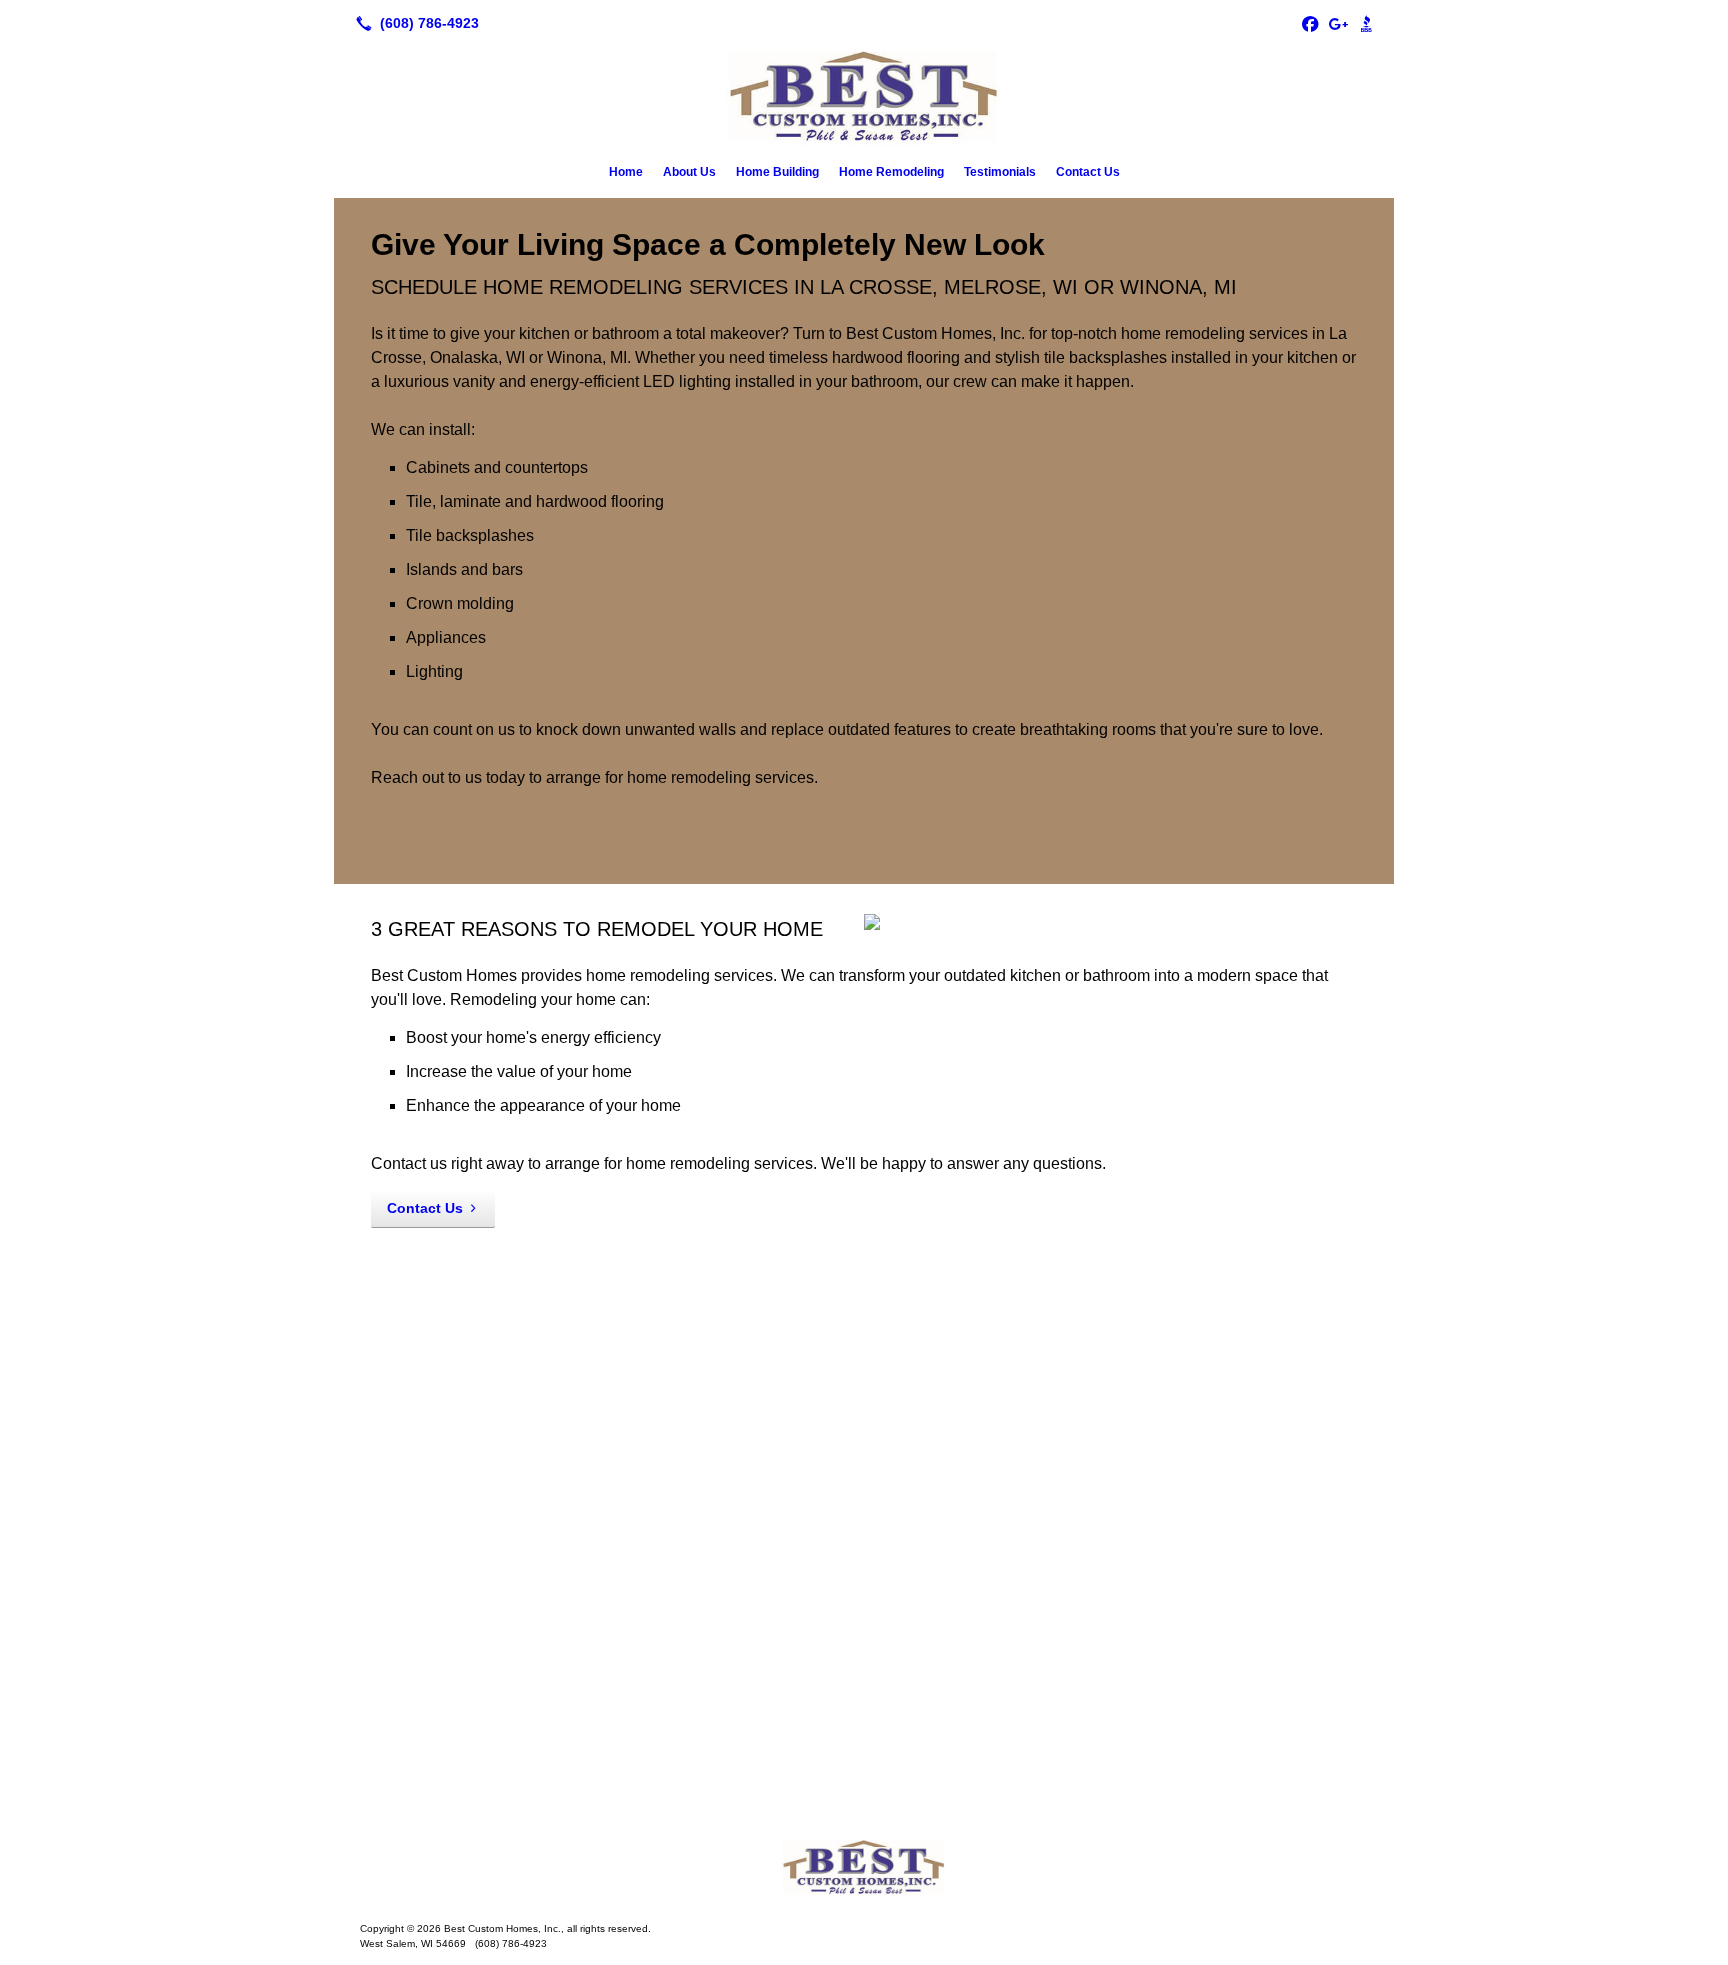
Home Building (777, 172)
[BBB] (1366, 23)
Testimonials (1000, 172)
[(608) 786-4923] (413, 23)
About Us (689, 172)
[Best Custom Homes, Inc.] (864, 1867)
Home (626, 172)
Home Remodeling (891, 172)
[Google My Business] (1338, 23)
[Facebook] (1310, 23)
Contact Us (1088, 172)
